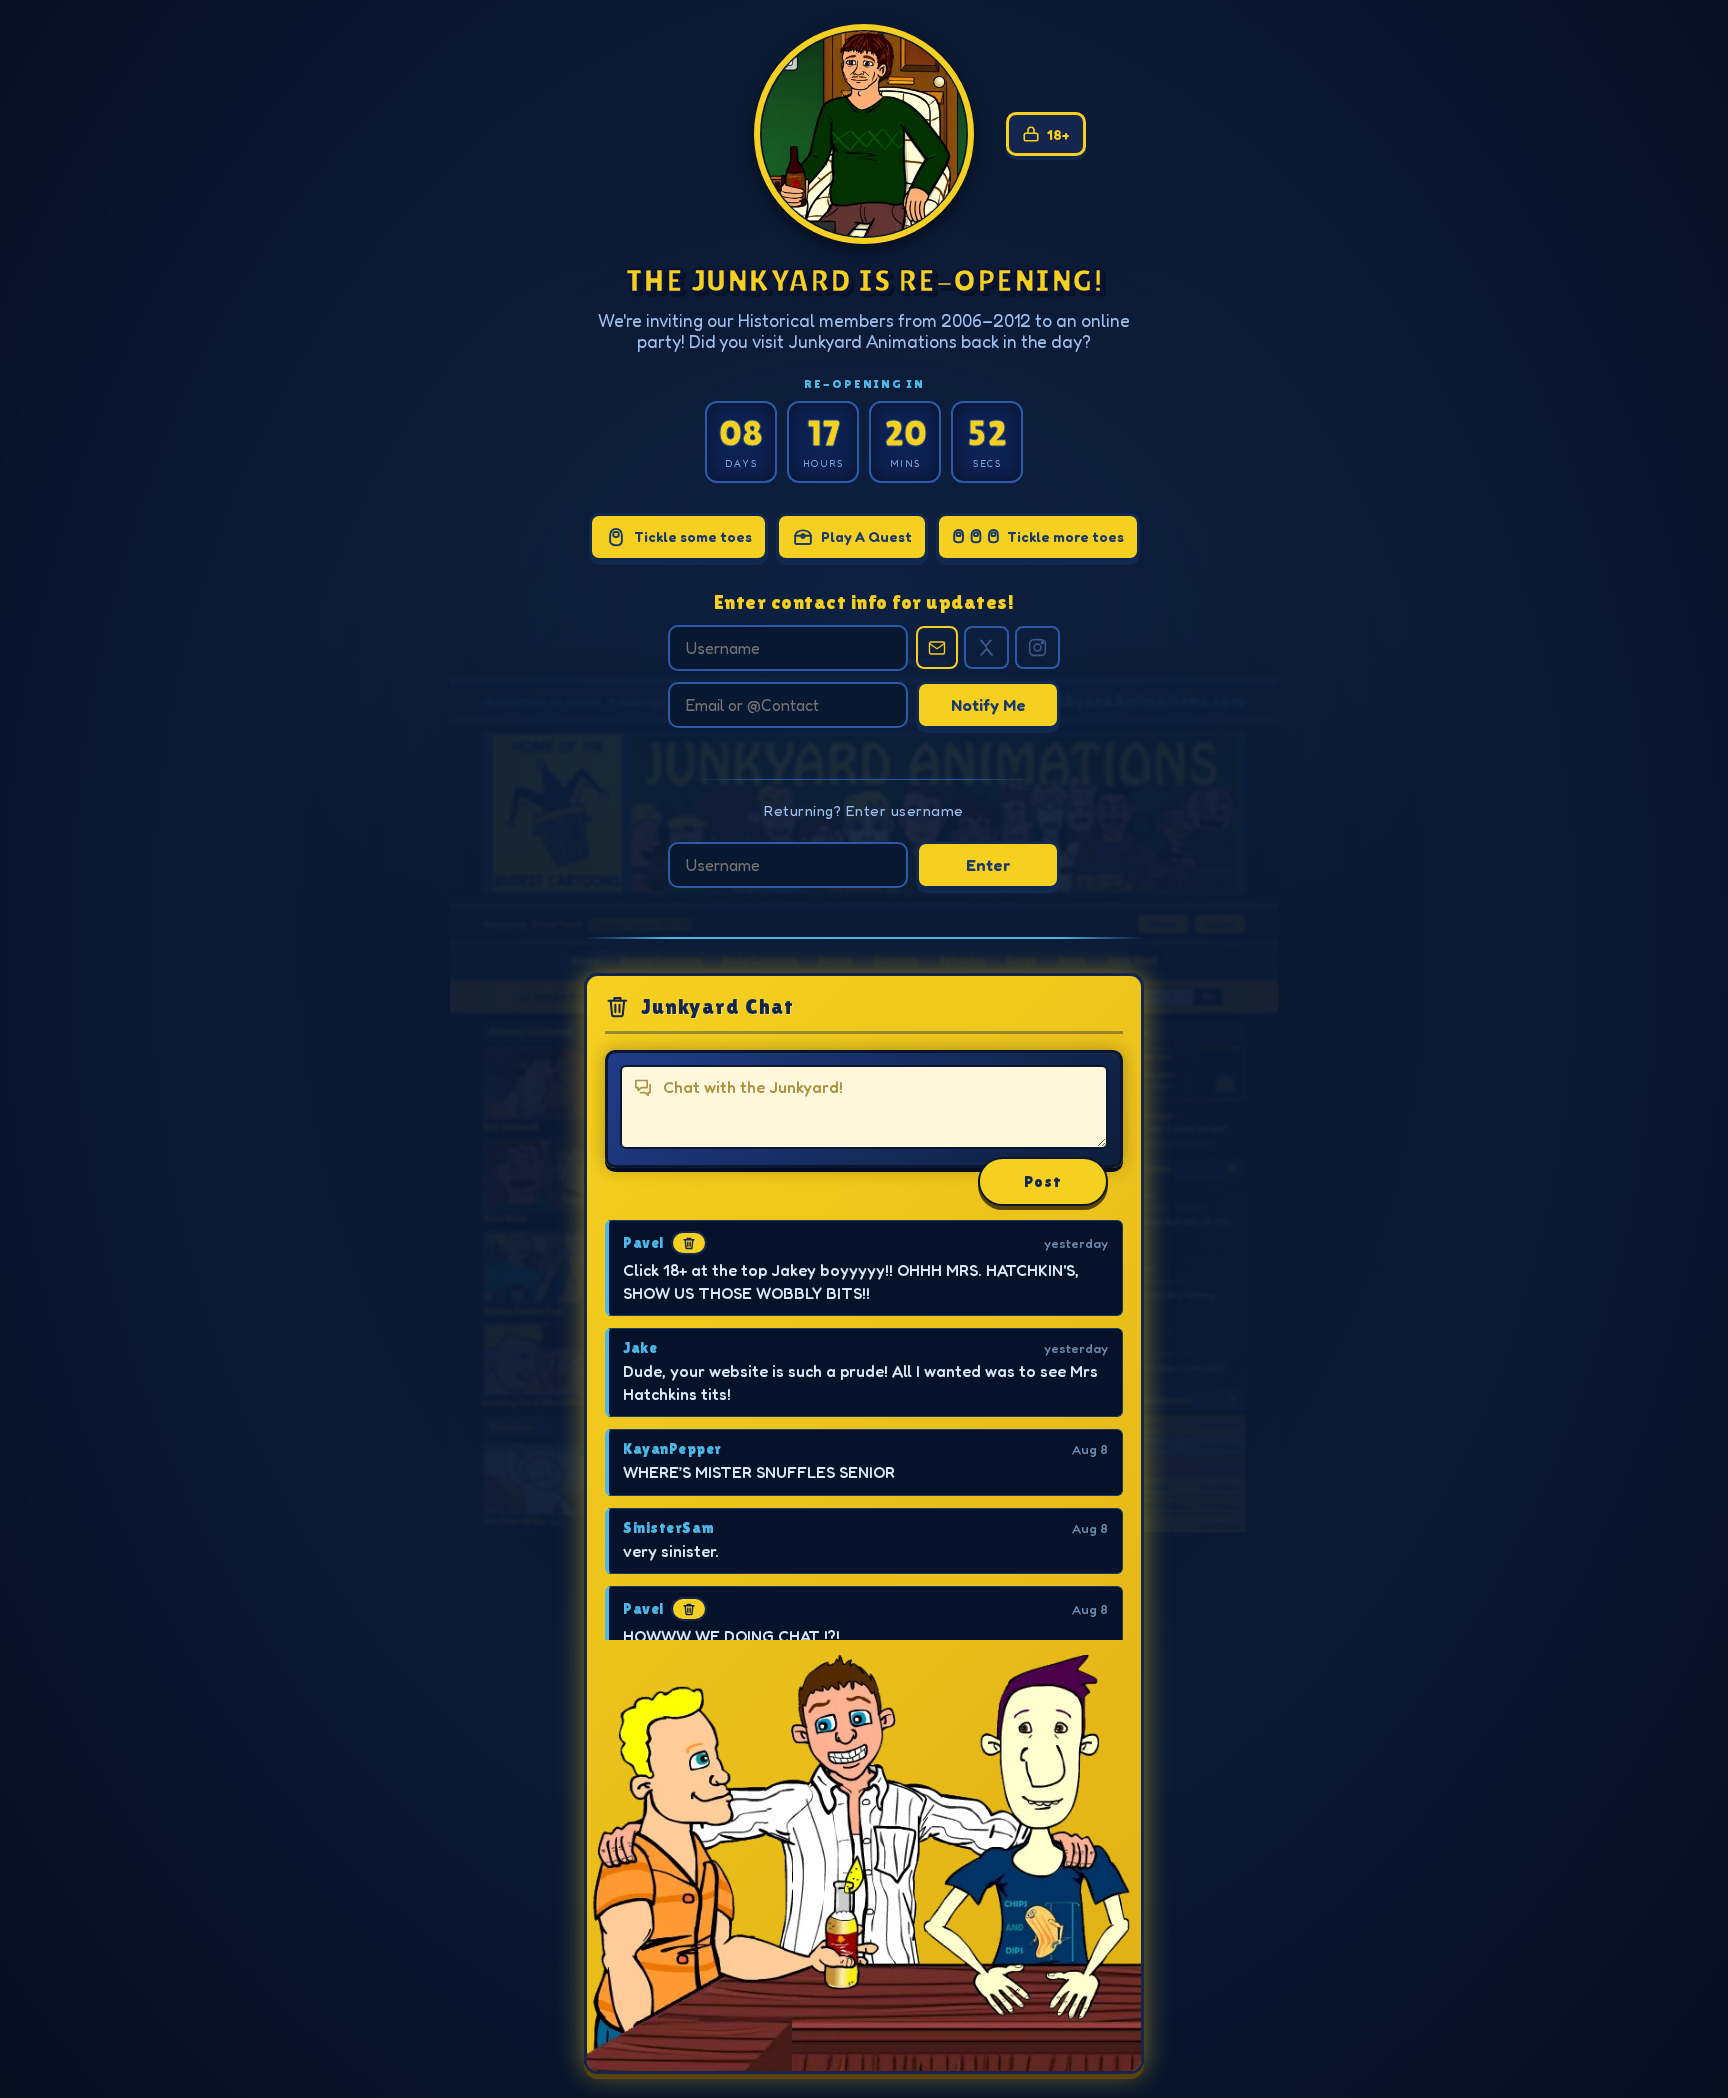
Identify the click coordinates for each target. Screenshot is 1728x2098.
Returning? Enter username (864, 810)
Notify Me (988, 705)
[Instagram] (1037, 647)
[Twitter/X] (986, 647)
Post (1043, 1181)
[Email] (937, 647)
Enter (988, 865)
